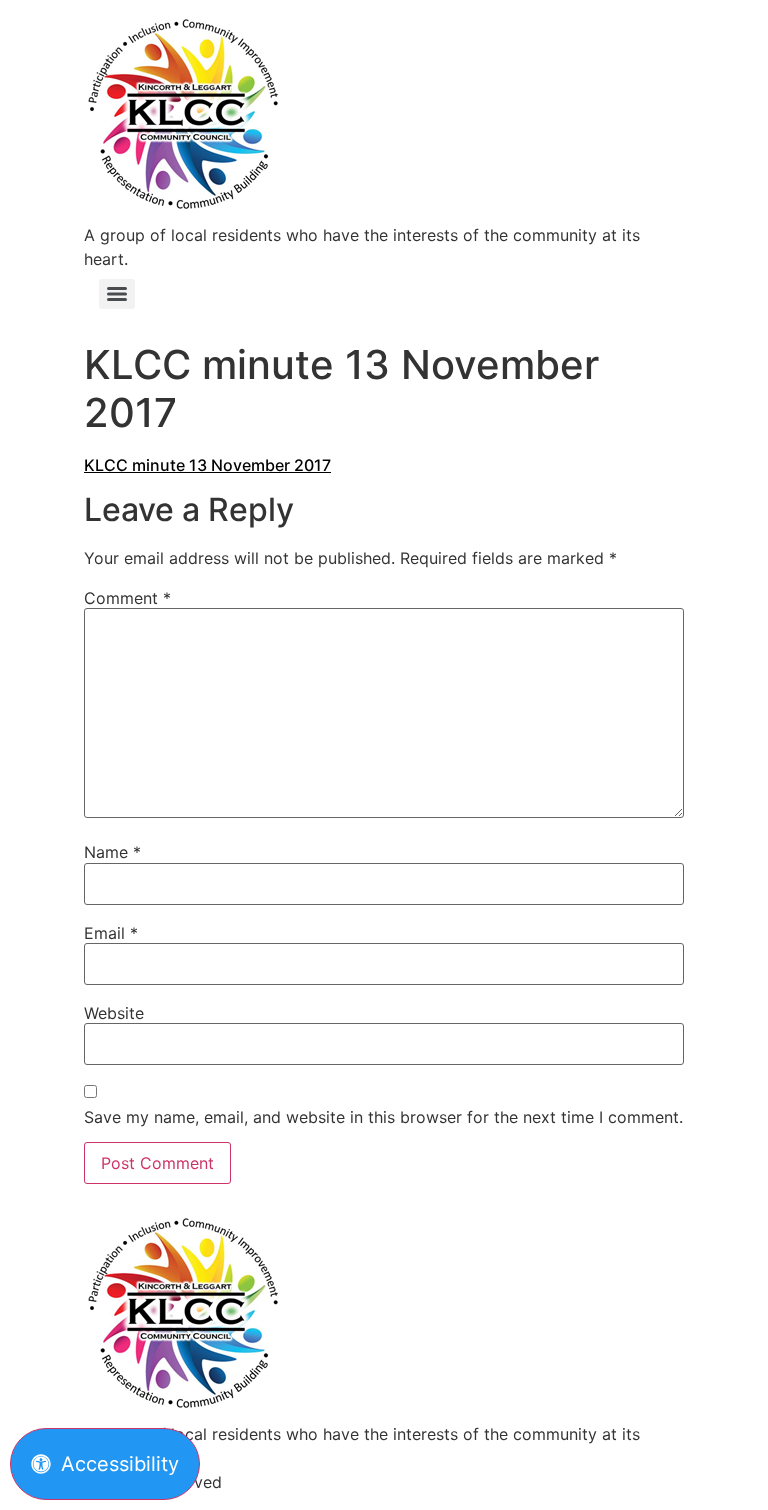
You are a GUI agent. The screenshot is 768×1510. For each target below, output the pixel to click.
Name (112, 852)
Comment (127, 598)
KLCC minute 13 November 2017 (207, 465)
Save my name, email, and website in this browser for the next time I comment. (383, 1117)
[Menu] (117, 294)
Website (114, 1013)
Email (111, 933)
